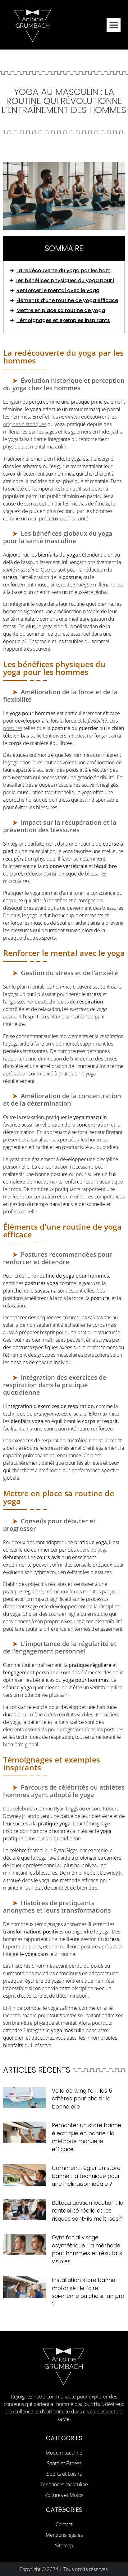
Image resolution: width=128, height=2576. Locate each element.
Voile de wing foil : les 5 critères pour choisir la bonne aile (82, 2099)
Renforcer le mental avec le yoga (58, 290)
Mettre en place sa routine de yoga (61, 310)
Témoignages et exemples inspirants (63, 320)
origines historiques (25, 424)
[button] (114, 25)
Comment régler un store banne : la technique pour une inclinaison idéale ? (86, 2176)
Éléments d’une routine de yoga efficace (67, 300)
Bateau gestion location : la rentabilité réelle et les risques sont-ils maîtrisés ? (88, 2211)
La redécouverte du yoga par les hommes (67, 270)
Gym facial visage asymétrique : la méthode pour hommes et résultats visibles (87, 2249)
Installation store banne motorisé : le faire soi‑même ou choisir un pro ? (88, 2292)
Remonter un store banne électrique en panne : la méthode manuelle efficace (87, 2137)
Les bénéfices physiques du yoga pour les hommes (67, 280)
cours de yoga (92, 1550)
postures (13, 728)
